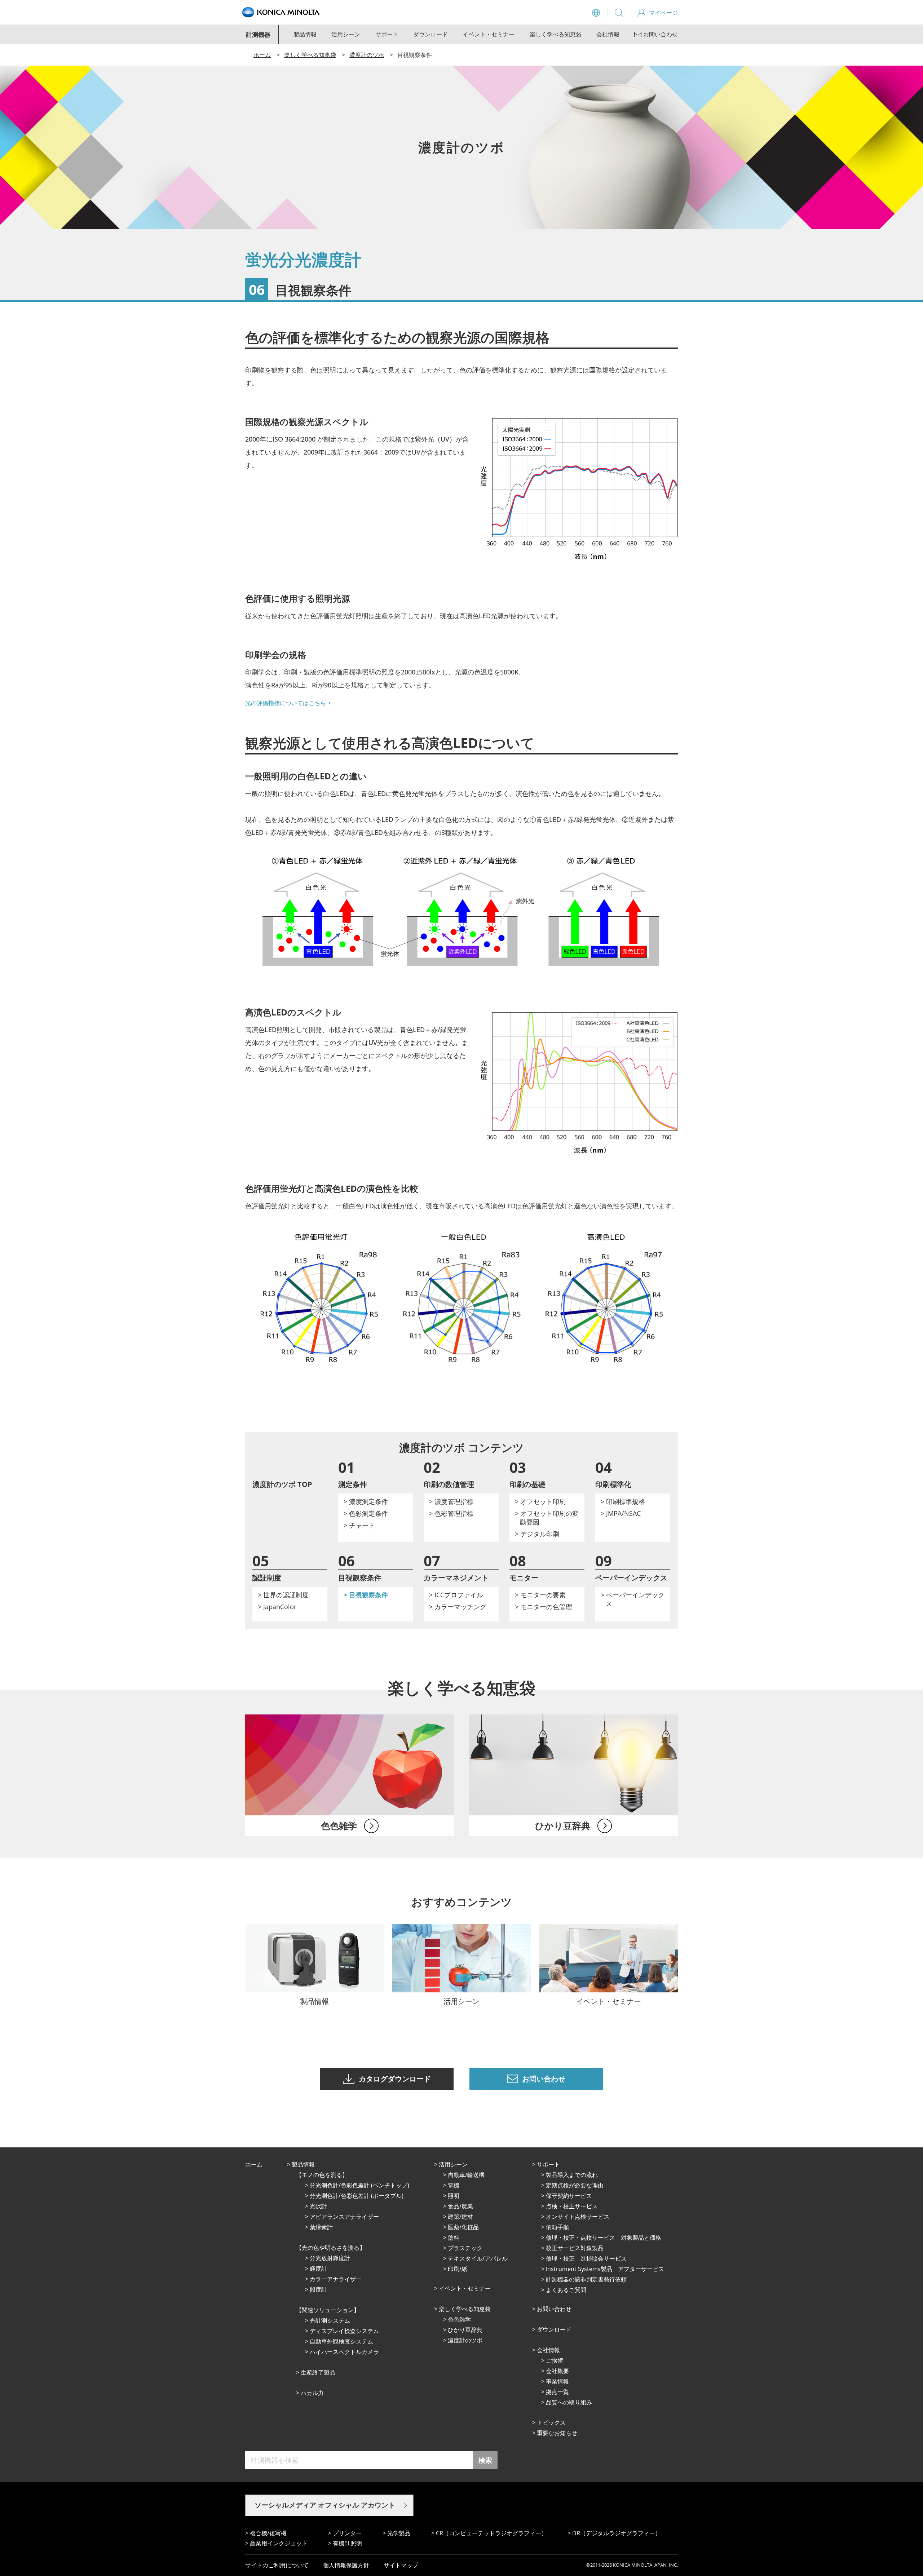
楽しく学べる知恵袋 (556, 34)
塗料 (454, 2238)
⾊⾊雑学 (459, 2319)
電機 (454, 2185)
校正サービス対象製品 (575, 2248)
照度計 (318, 2289)
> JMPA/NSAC (621, 1513)
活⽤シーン (453, 2164)
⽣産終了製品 (318, 2372)
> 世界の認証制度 (283, 1595)
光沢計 (318, 2206)
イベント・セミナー (489, 34)
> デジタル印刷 (537, 1534)
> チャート (359, 1525)
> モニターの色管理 (544, 1607)
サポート (387, 34)
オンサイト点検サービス (578, 2217)
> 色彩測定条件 (366, 1513)
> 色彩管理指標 (451, 1513)
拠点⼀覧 (557, 2392)
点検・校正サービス (572, 2206)
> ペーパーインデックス (633, 1599)
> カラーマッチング (458, 1607)
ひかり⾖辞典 (465, 2330)
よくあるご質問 (566, 2290)
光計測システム (330, 2320)
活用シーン (346, 34)
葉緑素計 (321, 2227)
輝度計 (318, 2269)
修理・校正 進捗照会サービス (586, 2258)
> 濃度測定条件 (366, 1501)
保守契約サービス (569, 2196)
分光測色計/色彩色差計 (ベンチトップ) (359, 2185)
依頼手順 (557, 2227)
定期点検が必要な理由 (575, 2185)
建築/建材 (460, 2217)
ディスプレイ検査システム (344, 2331)
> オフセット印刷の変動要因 (547, 1518)
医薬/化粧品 (463, 2227)
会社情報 (608, 34)
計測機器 (258, 34)
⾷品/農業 (460, 2206)
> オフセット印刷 (540, 1501)
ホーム (262, 55)
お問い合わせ (554, 2309)
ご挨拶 (555, 2360)
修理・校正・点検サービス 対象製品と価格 (604, 2238)
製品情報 (305, 34)
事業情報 (557, 2381)
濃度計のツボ (367, 55)
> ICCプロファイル (456, 1595)
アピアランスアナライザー (344, 2217)
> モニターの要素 (540, 1595)
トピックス (551, 2422)
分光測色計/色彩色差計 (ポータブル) (357, 2196)
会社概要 (557, 2371)
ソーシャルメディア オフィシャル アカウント (325, 2505)
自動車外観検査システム (341, 2341)
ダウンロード (430, 34)
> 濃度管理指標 (451, 1501)
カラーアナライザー (336, 2279)
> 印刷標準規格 (623, 1501)
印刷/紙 (458, 2269)
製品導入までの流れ (572, 2175)
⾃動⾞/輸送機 (466, 2175)
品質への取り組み (569, 2402)
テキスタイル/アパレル (478, 2258)
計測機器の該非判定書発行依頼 (586, 2279)
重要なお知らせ (557, 2433)
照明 (454, 2196)
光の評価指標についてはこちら (286, 703)
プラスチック (465, 2248)
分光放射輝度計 (330, 2258)
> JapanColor (277, 1607)
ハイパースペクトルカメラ (344, 2352)
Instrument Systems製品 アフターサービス (605, 2269)
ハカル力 (312, 2393)
